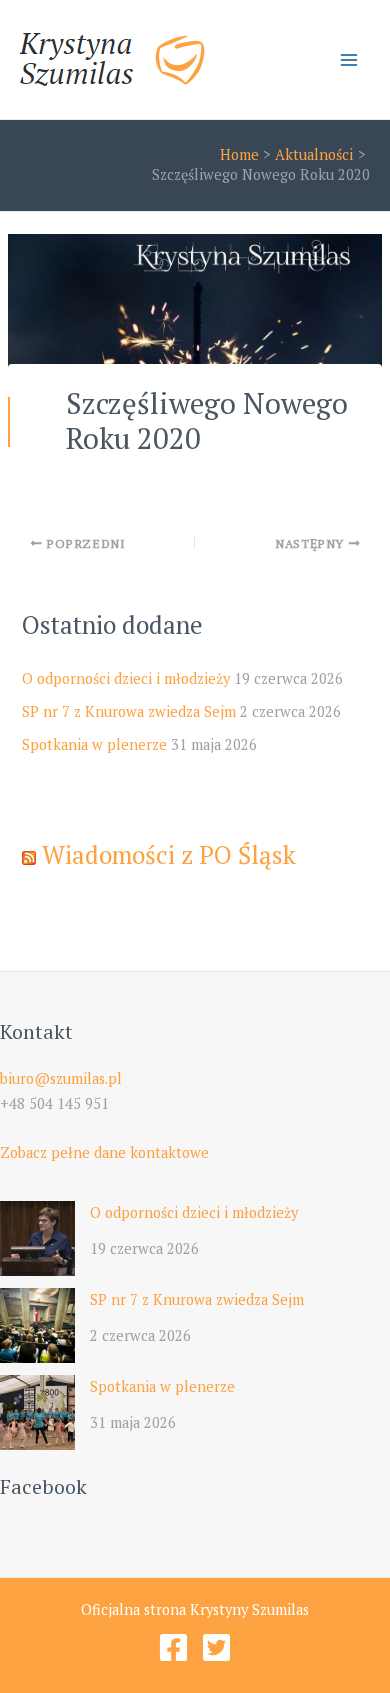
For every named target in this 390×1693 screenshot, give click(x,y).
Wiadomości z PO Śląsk (169, 854)
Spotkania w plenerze (94, 744)
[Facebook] (173, 1647)
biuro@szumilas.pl (61, 1078)
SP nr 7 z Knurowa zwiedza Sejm (129, 711)
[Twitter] (216, 1647)
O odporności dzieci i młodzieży (126, 678)
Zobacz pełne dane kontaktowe (104, 1152)
